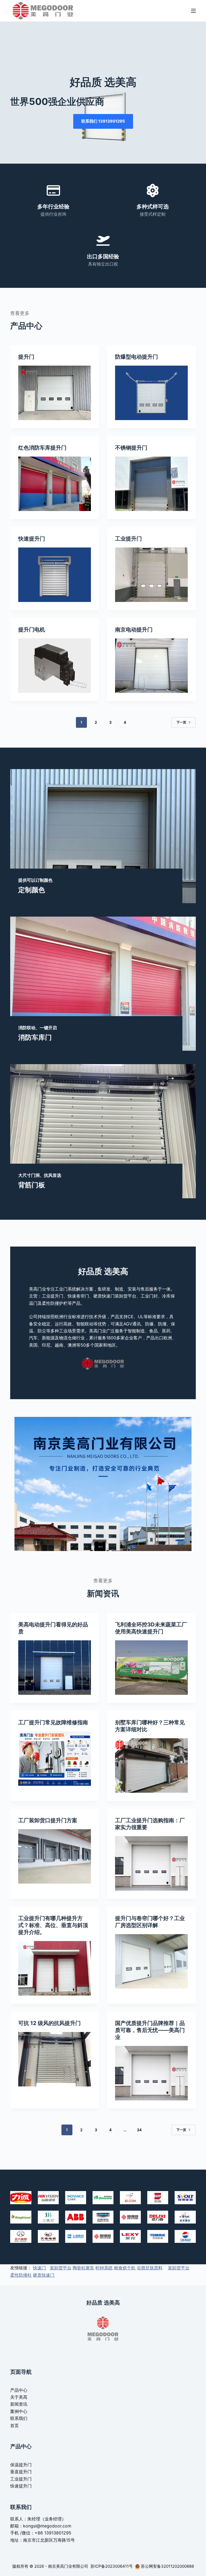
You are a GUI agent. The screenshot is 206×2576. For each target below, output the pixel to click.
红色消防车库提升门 (42, 448)
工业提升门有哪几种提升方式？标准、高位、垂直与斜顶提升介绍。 (53, 1925)
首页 (14, 2426)
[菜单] (193, 11)
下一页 (181, 722)
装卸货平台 (61, 2268)
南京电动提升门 (134, 630)
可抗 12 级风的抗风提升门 (49, 2023)
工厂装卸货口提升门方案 (48, 1820)
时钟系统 (104, 2268)
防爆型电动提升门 (137, 357)
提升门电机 (32, 630)
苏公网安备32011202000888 (167, 2566)
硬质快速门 (44, 2275)
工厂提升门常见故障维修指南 (53, 1722)
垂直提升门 (21, 2472)
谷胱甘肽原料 (150, 2268)
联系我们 (19, 2418)
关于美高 (19, 2397)
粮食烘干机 (125, 2268)
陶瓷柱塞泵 (83, 2268)
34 (139, 2130)
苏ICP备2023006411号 (112, 2566)
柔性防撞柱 (21, 2275)
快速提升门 (32, 539)
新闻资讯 (19, 2404)
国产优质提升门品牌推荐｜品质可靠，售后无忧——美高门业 (150, 2030)
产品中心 (19, 2390)
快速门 (39, 2268)
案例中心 (19, 2411)
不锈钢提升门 (131, 448)
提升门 (26, 357)
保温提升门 (21, 2465)
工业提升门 (128, 539)
